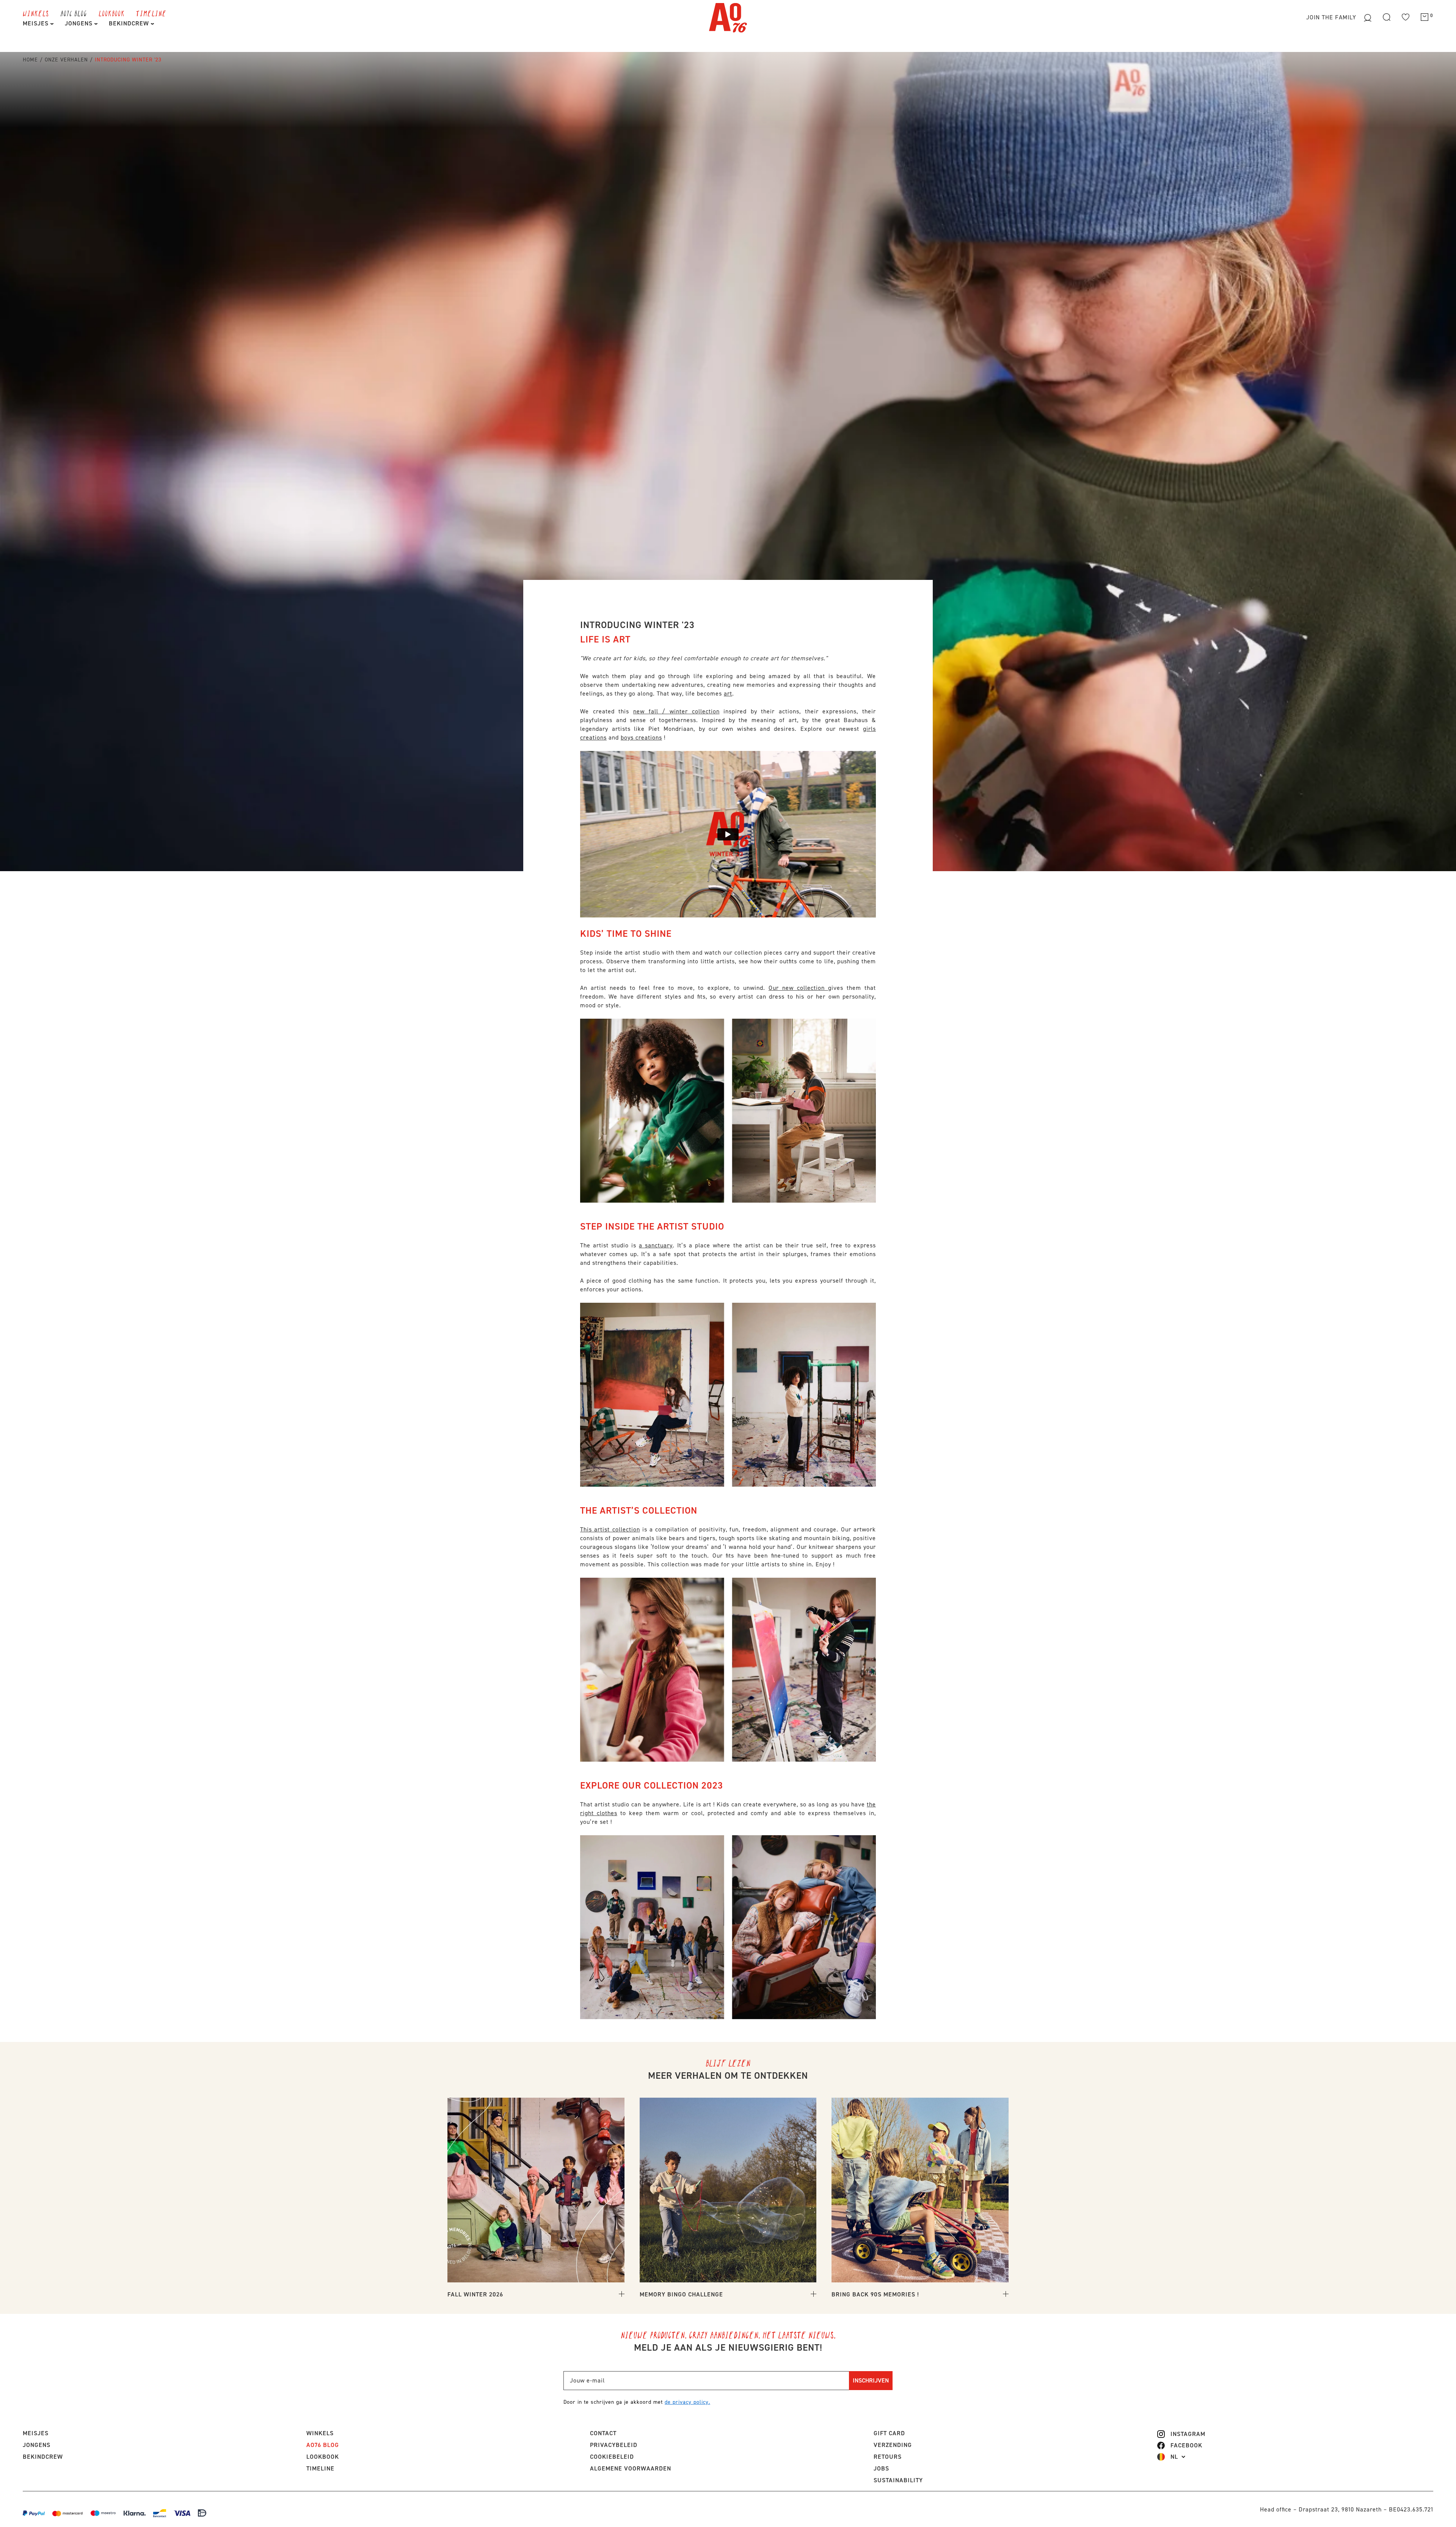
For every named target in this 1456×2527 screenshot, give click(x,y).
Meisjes (37, 23)
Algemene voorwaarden (631, 2468)
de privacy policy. (687, 2402)
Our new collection (798, 988)
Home (30, 60)
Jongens (80, 23)
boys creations (641, 737)
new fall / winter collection (676, 711)
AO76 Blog (74, 13)
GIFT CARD (889, 2433)
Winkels (36, 13)
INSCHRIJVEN (871, 2380)
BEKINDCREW (130, 23)
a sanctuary (656, 1245)
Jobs (881, 2468)
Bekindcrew (43, 2457)
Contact (603, 2433)
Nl (1174, 2457)
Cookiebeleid (612, 2457)
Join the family (1332, 17)
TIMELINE (151, 13)
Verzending (893, 2445)
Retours (888, 2457)
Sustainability (898, 2480)
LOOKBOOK (112, 13)
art (728, 693)
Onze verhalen (66, 60)
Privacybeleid (614, 2445)
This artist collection (610, 1529)
